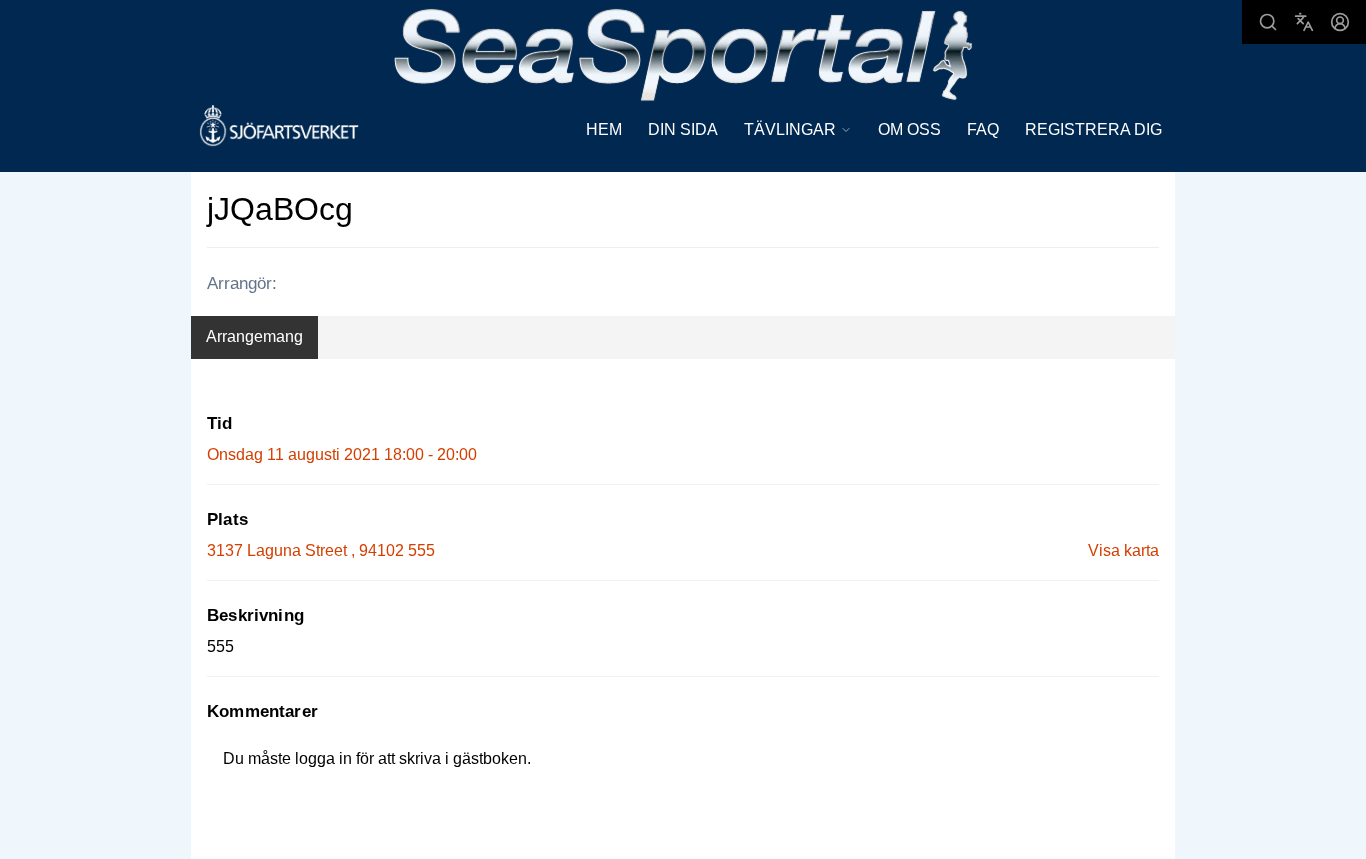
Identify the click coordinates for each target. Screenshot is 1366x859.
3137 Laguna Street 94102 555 (321, 550)
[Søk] (1268, 22)
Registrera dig (1093, 129)
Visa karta (1123, 550)
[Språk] (1304, 22)
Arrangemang (254, 336)
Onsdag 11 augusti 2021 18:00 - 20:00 (342, 454)
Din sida (683, 129)
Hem (604, 129)
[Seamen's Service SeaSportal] (683, 52)
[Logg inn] (1340, 22)
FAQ (983, 129)
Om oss (909, 129)
